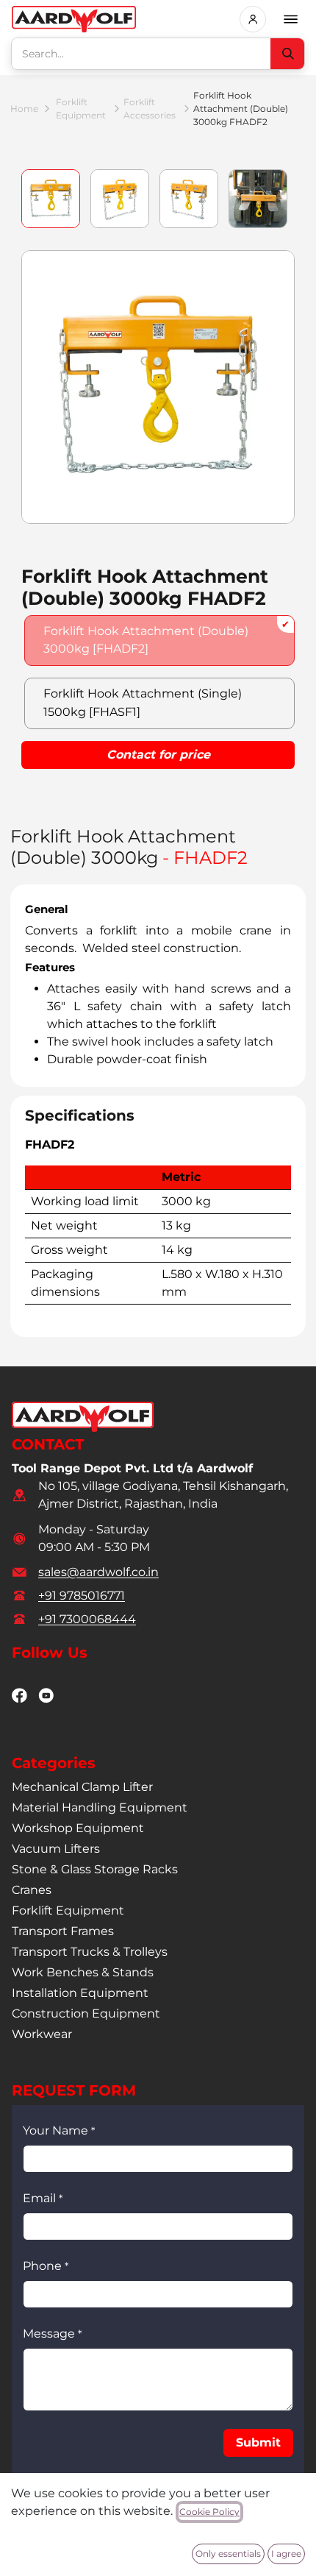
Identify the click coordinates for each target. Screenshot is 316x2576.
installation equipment (80, 1993)
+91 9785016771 (82, 1596)
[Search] (287, 54)
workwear (42, 2034)
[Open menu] (291, 19)
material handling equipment (100, 1807)
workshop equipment (78, 1828)
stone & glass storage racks (95, 1869)
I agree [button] (286, 2554)
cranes (32, 1890)
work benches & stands (83, 1972)
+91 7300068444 (87, 1619)
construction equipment (86, 2013)
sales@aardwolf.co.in (98, 1572)
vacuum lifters (56, 1849)
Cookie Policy (209, 2512)
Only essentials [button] (228, 2554)
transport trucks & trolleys (90, 1952)
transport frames (63, 1931)
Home (24, 109)
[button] (258, 2443)
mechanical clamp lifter (82, 1787)
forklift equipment (81, 109)
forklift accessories (150, 109)
